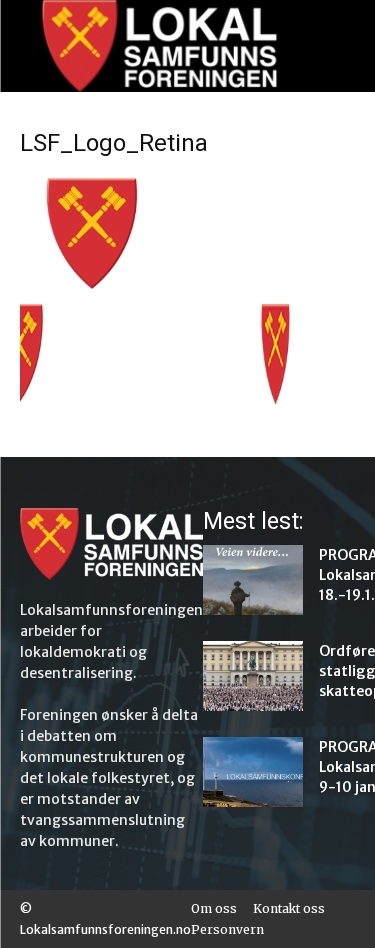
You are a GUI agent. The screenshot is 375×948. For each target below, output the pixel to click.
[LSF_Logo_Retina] (187, 283)
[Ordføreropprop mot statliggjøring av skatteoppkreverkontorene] (253, 676)
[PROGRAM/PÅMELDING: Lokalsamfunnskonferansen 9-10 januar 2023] (253, 772)
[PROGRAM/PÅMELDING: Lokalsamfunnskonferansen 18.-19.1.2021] (253, 580)
